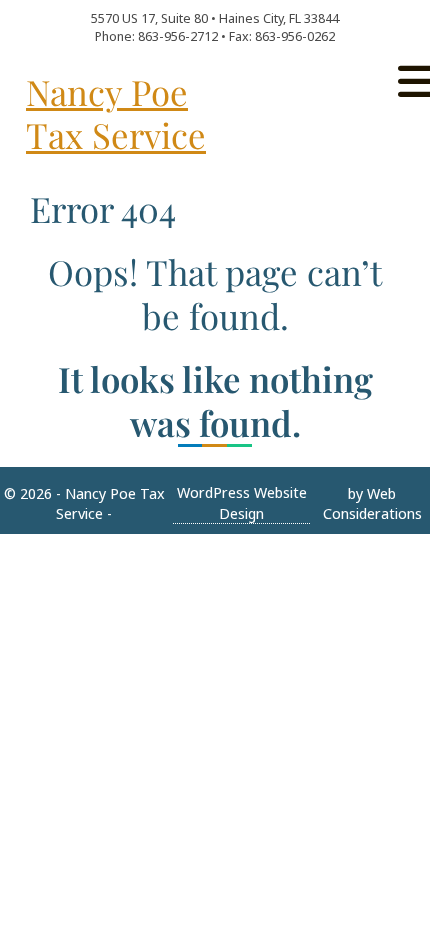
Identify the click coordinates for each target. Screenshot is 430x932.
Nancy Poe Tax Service (116, 113)
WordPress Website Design (242, 502)
